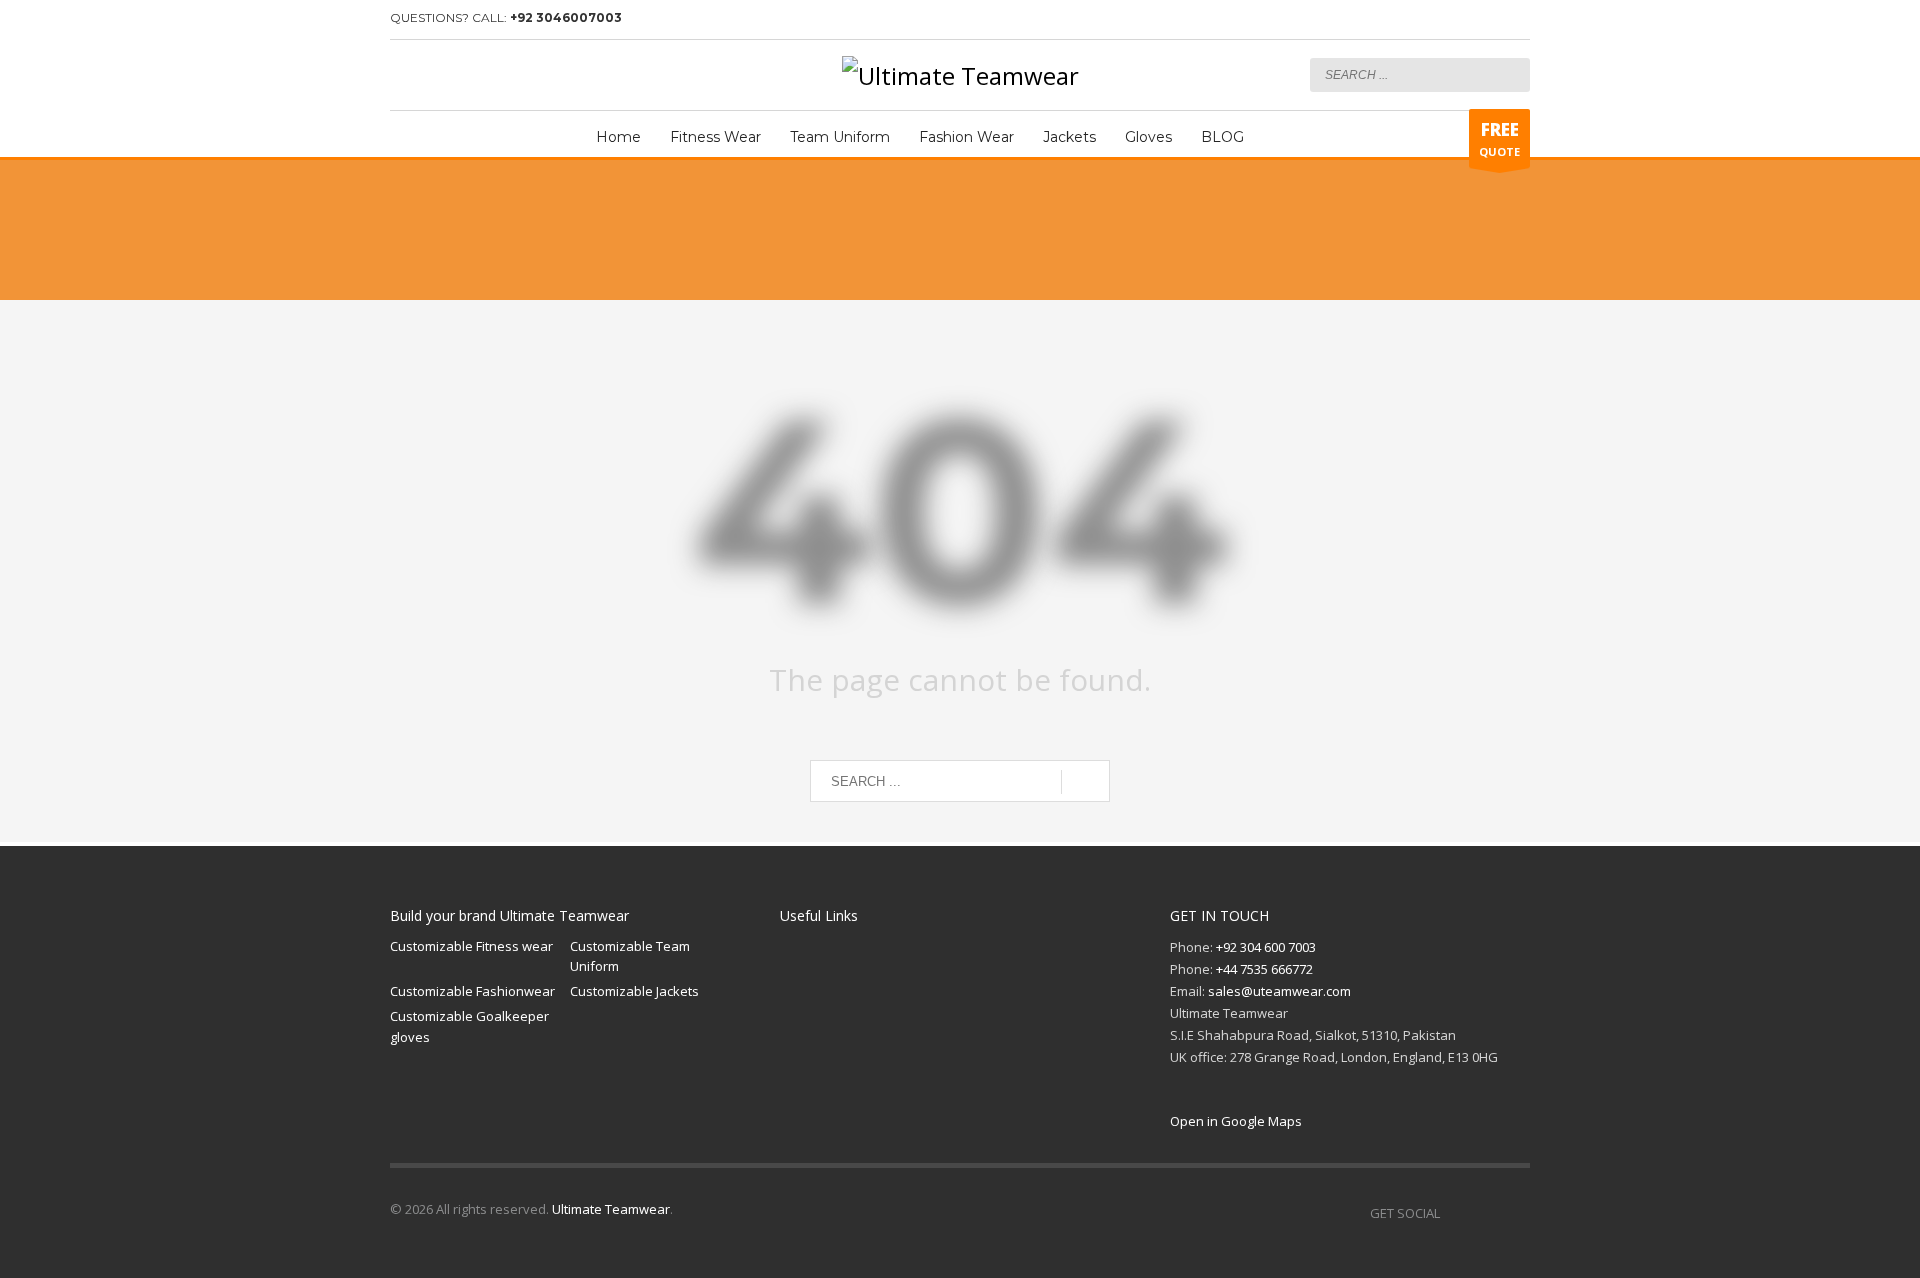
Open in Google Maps (1236, 1121)
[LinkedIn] (465, 75)
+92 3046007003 (566, 17)
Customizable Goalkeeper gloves (469, 1026)
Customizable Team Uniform (630, 956)
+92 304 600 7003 (1266, 947)
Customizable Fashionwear (472, 991)
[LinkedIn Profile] (1515, 1213)
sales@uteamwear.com (1279, 991)
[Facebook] (405, 75)
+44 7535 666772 (1264, 969)
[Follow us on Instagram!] (1485, 1213)
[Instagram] (435, 75)
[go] (1510, 74)
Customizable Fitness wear (471, 946)
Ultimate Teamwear (611, 1209)
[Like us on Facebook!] (1455, 1213)
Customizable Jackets (634, 991)
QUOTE (1499, 138)
